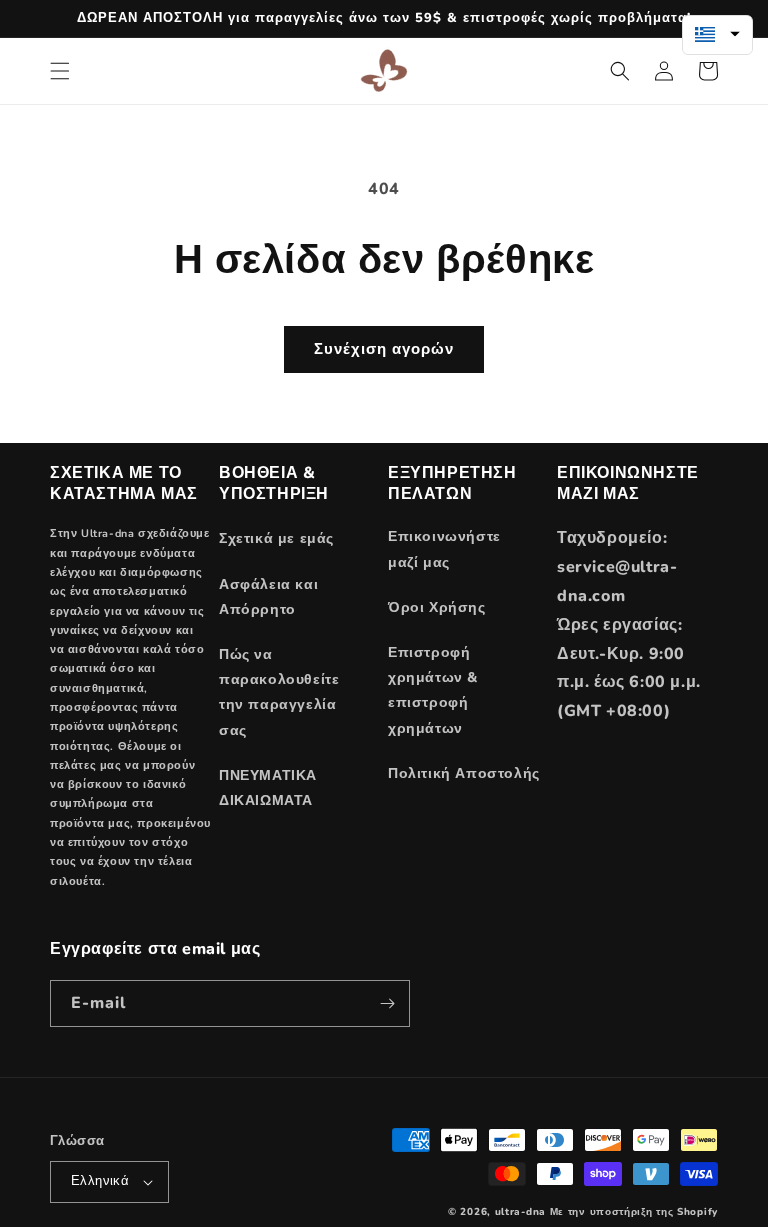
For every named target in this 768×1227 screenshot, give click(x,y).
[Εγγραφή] (387, 1003)
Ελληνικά (100, 1181)
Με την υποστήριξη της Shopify (634, 1212)
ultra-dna (520, 1212)
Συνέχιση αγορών (384, 349)
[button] (60, 71)
